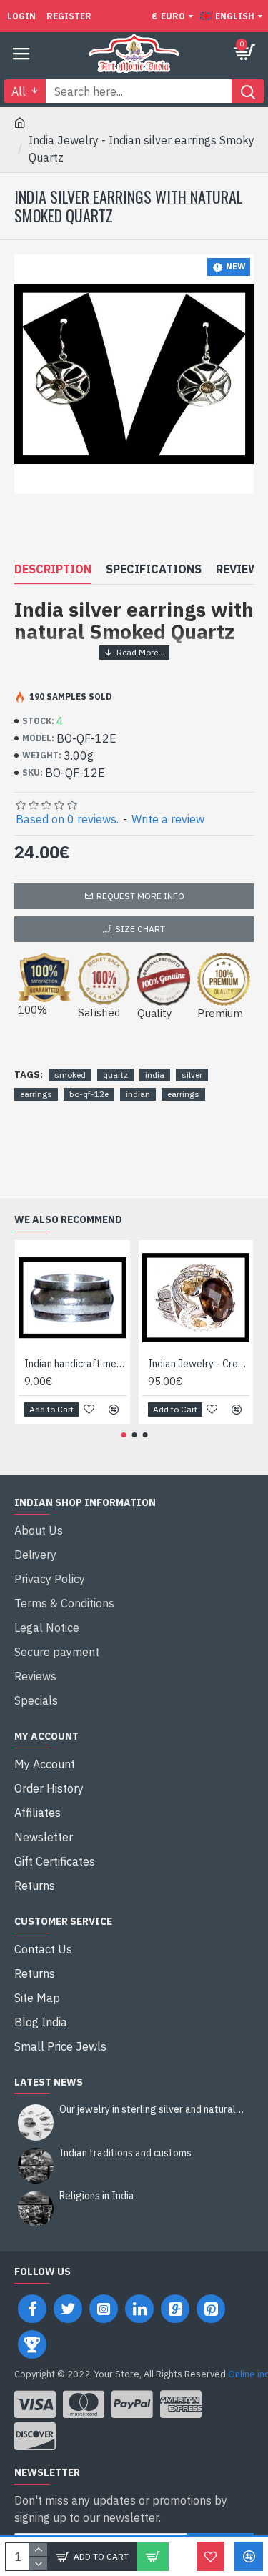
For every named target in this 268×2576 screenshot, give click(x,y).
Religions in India (97, 2196)
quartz (115, 1075)
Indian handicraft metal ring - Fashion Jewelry (75, 1364)
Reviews (241, 569)
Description (53, 569)
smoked (70, 1075)
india (155, 1075)
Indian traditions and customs (125, 2153)
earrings (36, 1094)
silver (192, 1075)
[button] (123, 1435)
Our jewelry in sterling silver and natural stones (152, 2110)
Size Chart (140, 929)
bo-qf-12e (89, 1094)
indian (138, 1094)
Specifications (154, 569)
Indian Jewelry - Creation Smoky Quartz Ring (199, 1364)
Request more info (140, 896)
